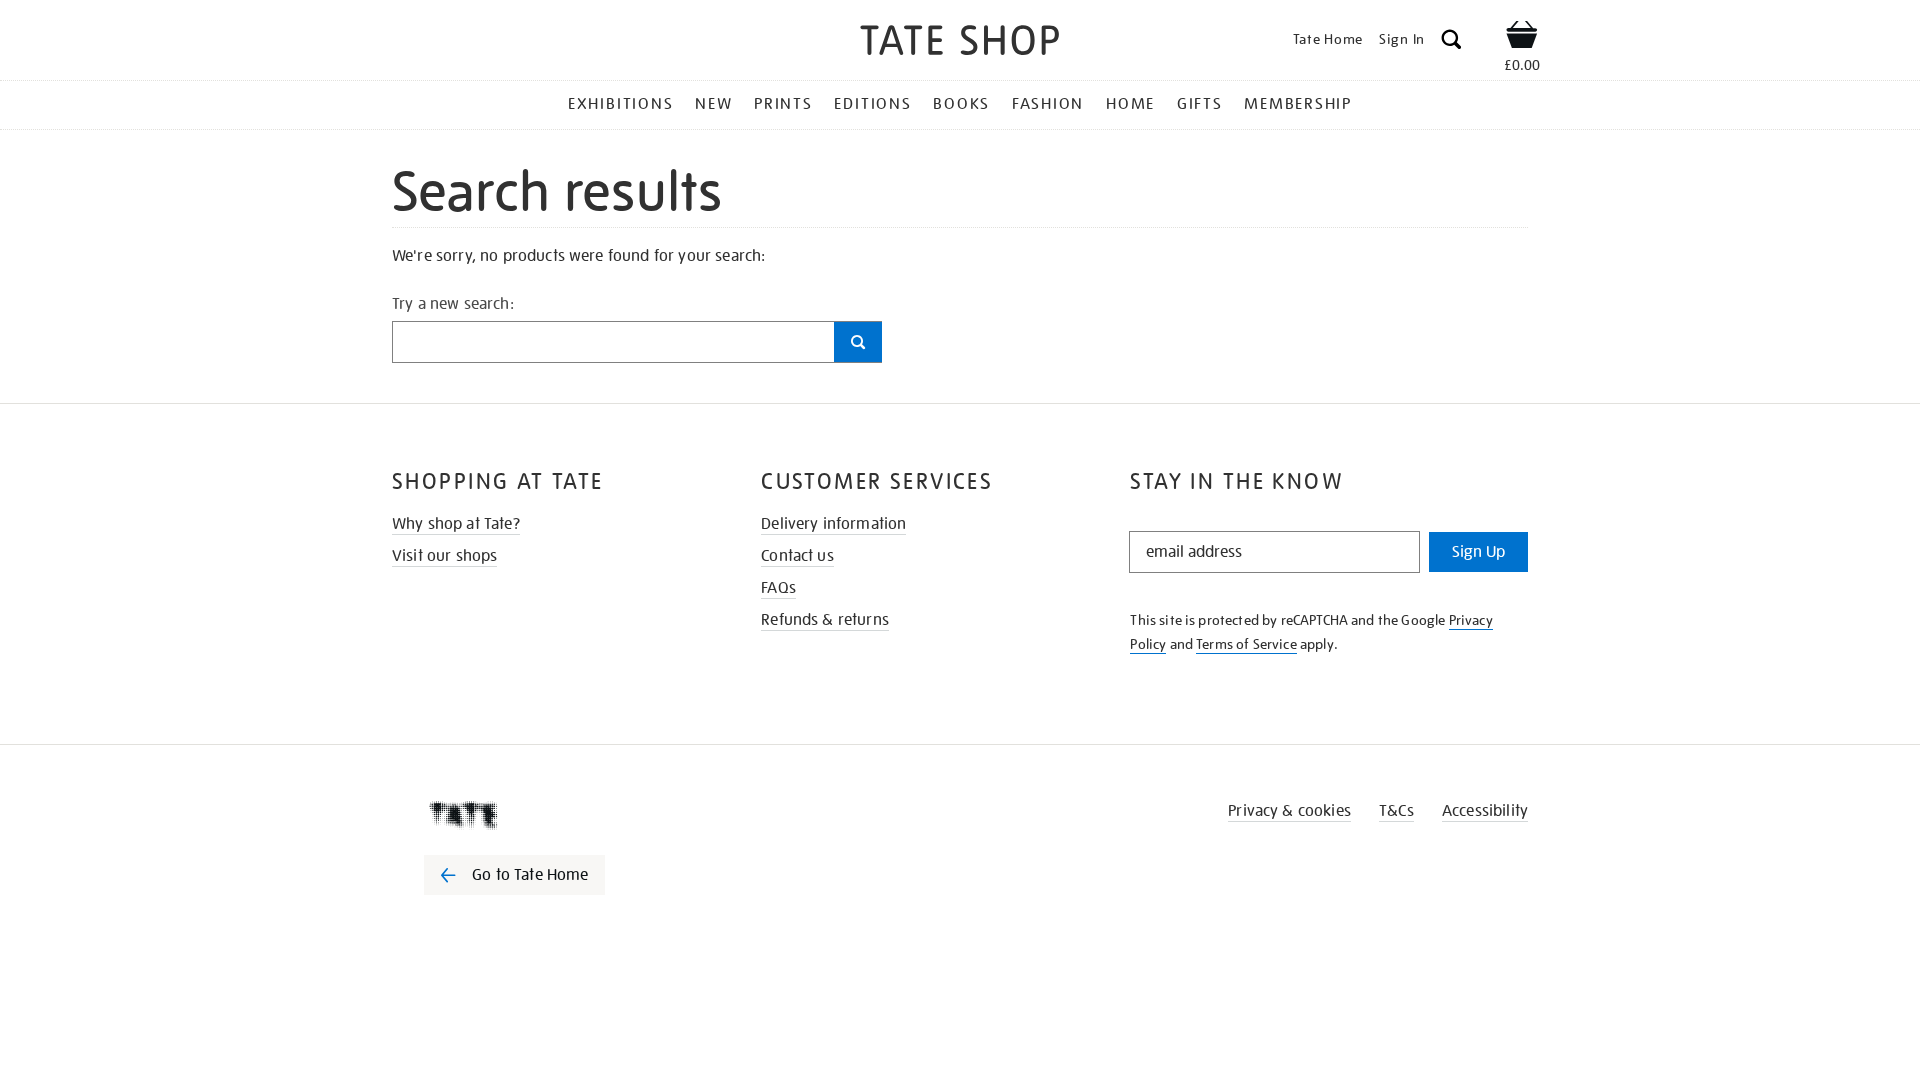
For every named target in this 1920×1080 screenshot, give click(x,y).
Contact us (797, 556)
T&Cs (1396, 811)
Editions (872, 104)
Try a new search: (453, 304)
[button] (1451, 42)
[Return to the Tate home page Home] (960, 43)
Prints (783, 104)
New (713, 104)
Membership (1298, 104)
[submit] (858, 342)
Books (961, 104)
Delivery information (833, 524)
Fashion (1048, 104)
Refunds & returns (825, 620)
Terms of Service (1246, 644)
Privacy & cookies (1289, 811)
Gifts (1200, 104)
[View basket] (1522, 38)
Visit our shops (444, 556)
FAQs (778, 588)
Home (1130, 104)
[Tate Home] (550, 815)
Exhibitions (620, 104)
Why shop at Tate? (456, 524)
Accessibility (1485, 811)
